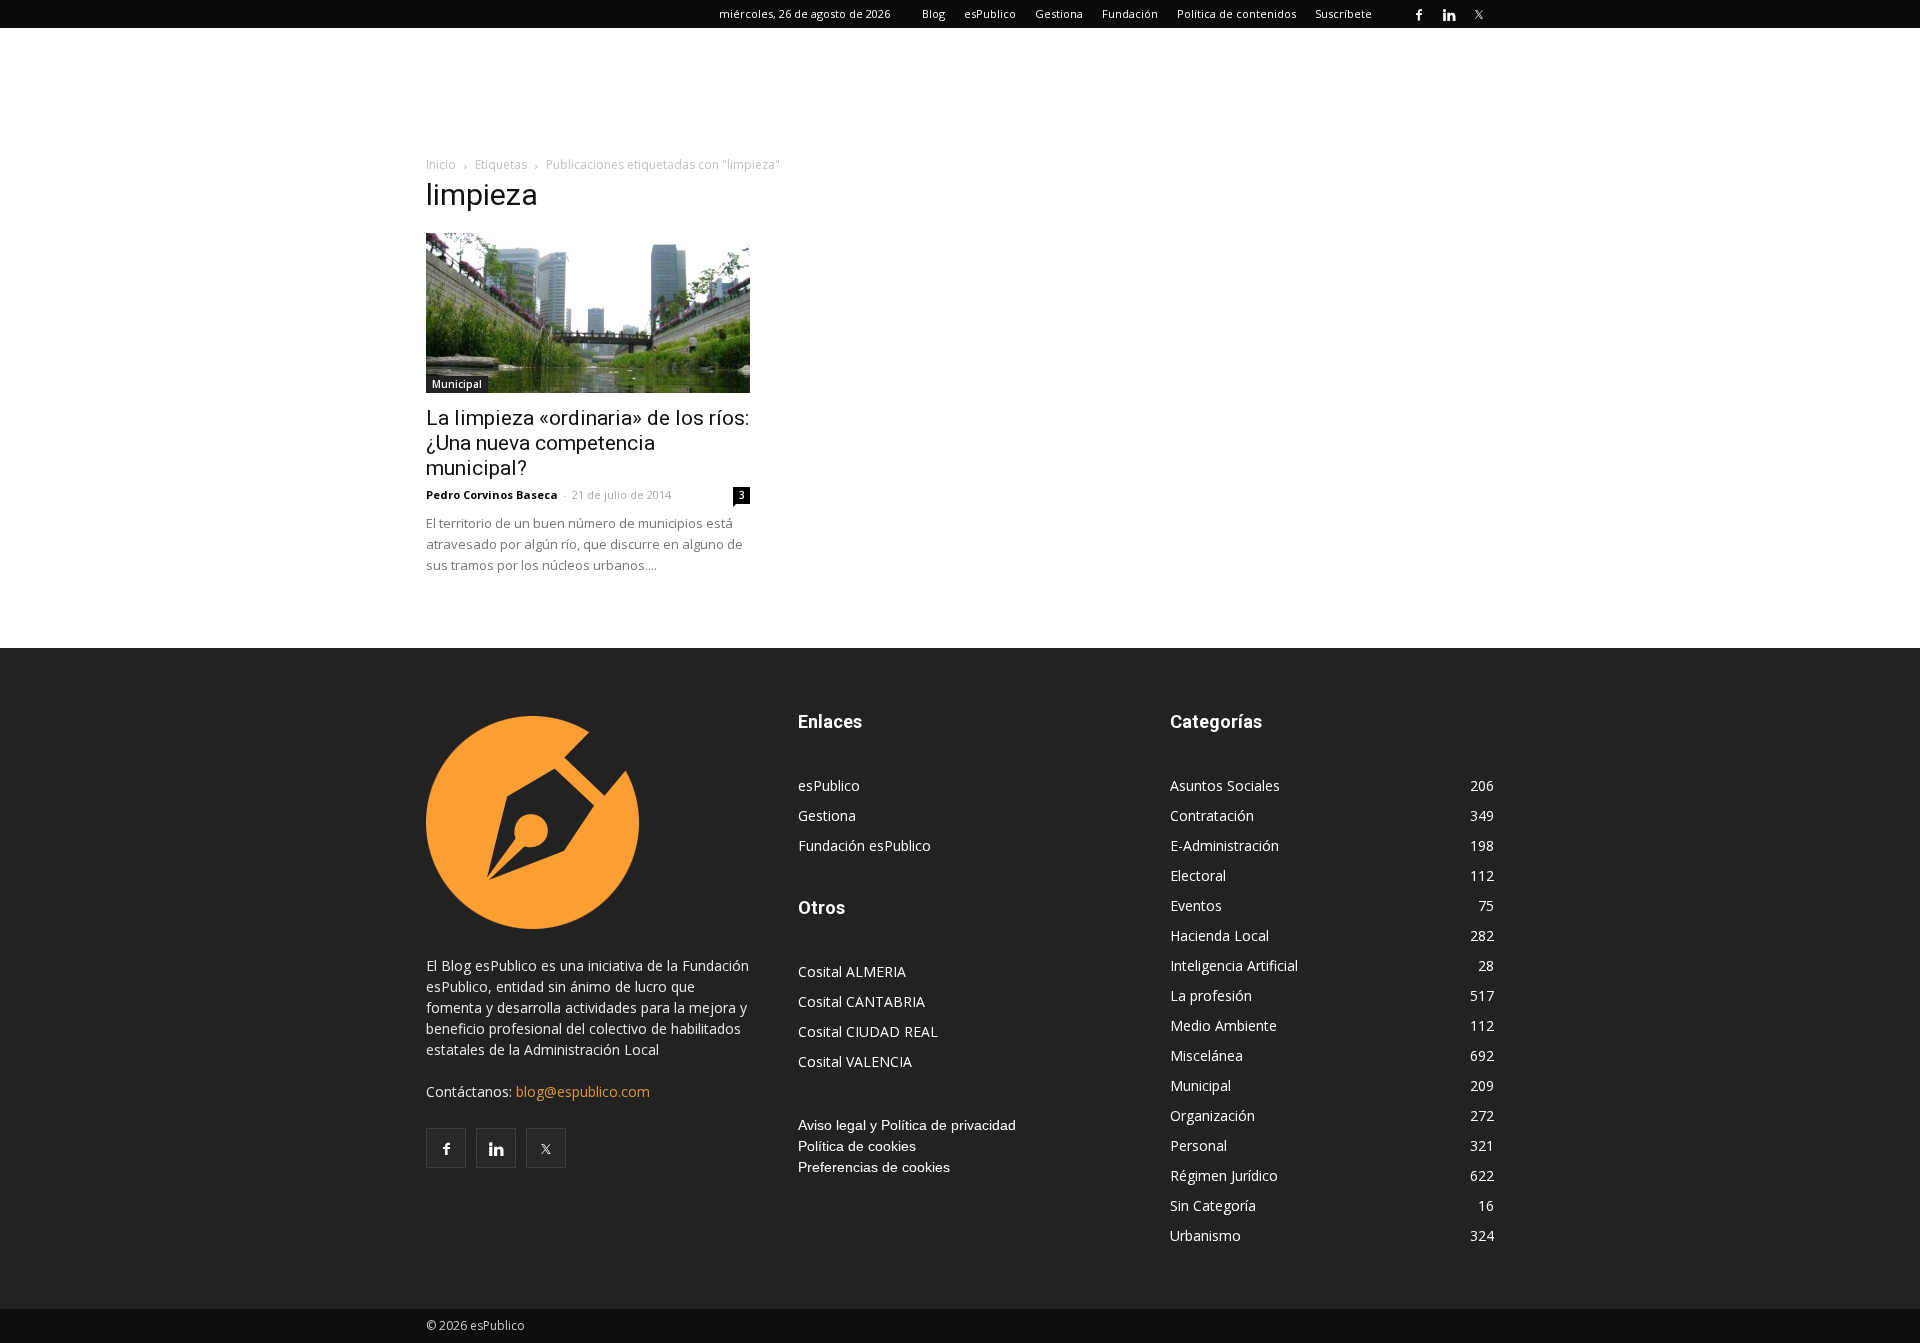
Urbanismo (1205, 1235)
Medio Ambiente (1223, 1025)
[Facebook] (1419, 14)
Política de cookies (857, 1146)
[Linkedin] (1449, 14)
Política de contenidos (1236, 13)
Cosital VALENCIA (855, 1061)
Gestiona (1059, 13)
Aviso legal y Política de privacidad (907, 1125)
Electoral (1198, 875)
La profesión (1211, 995)
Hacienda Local (1219, 935)
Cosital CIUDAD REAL (868, 1031)
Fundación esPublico (864, 845)
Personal (1198, 1145)
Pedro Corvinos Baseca (492, 494)
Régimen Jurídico (1224, 1175)
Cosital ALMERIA (852, 971)
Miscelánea (1206, 1055)
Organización (1212, 1115)
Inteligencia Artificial (1234, 965)
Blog (933, 13)
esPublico (990, 13)
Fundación (1130, 13)
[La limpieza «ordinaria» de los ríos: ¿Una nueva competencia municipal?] (588, 313)
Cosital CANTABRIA (861, 1001)
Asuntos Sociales (1225, 785)
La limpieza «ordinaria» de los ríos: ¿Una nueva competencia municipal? (587, 443)
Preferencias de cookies (874, 1167)
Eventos (1196, 905)
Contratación (1212, 815)
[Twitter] (1479, 14)
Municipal (457, 384)
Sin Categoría (1213, 1205)
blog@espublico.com (583, 1091)
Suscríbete (1343, 13)
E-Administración (1224, 845)
